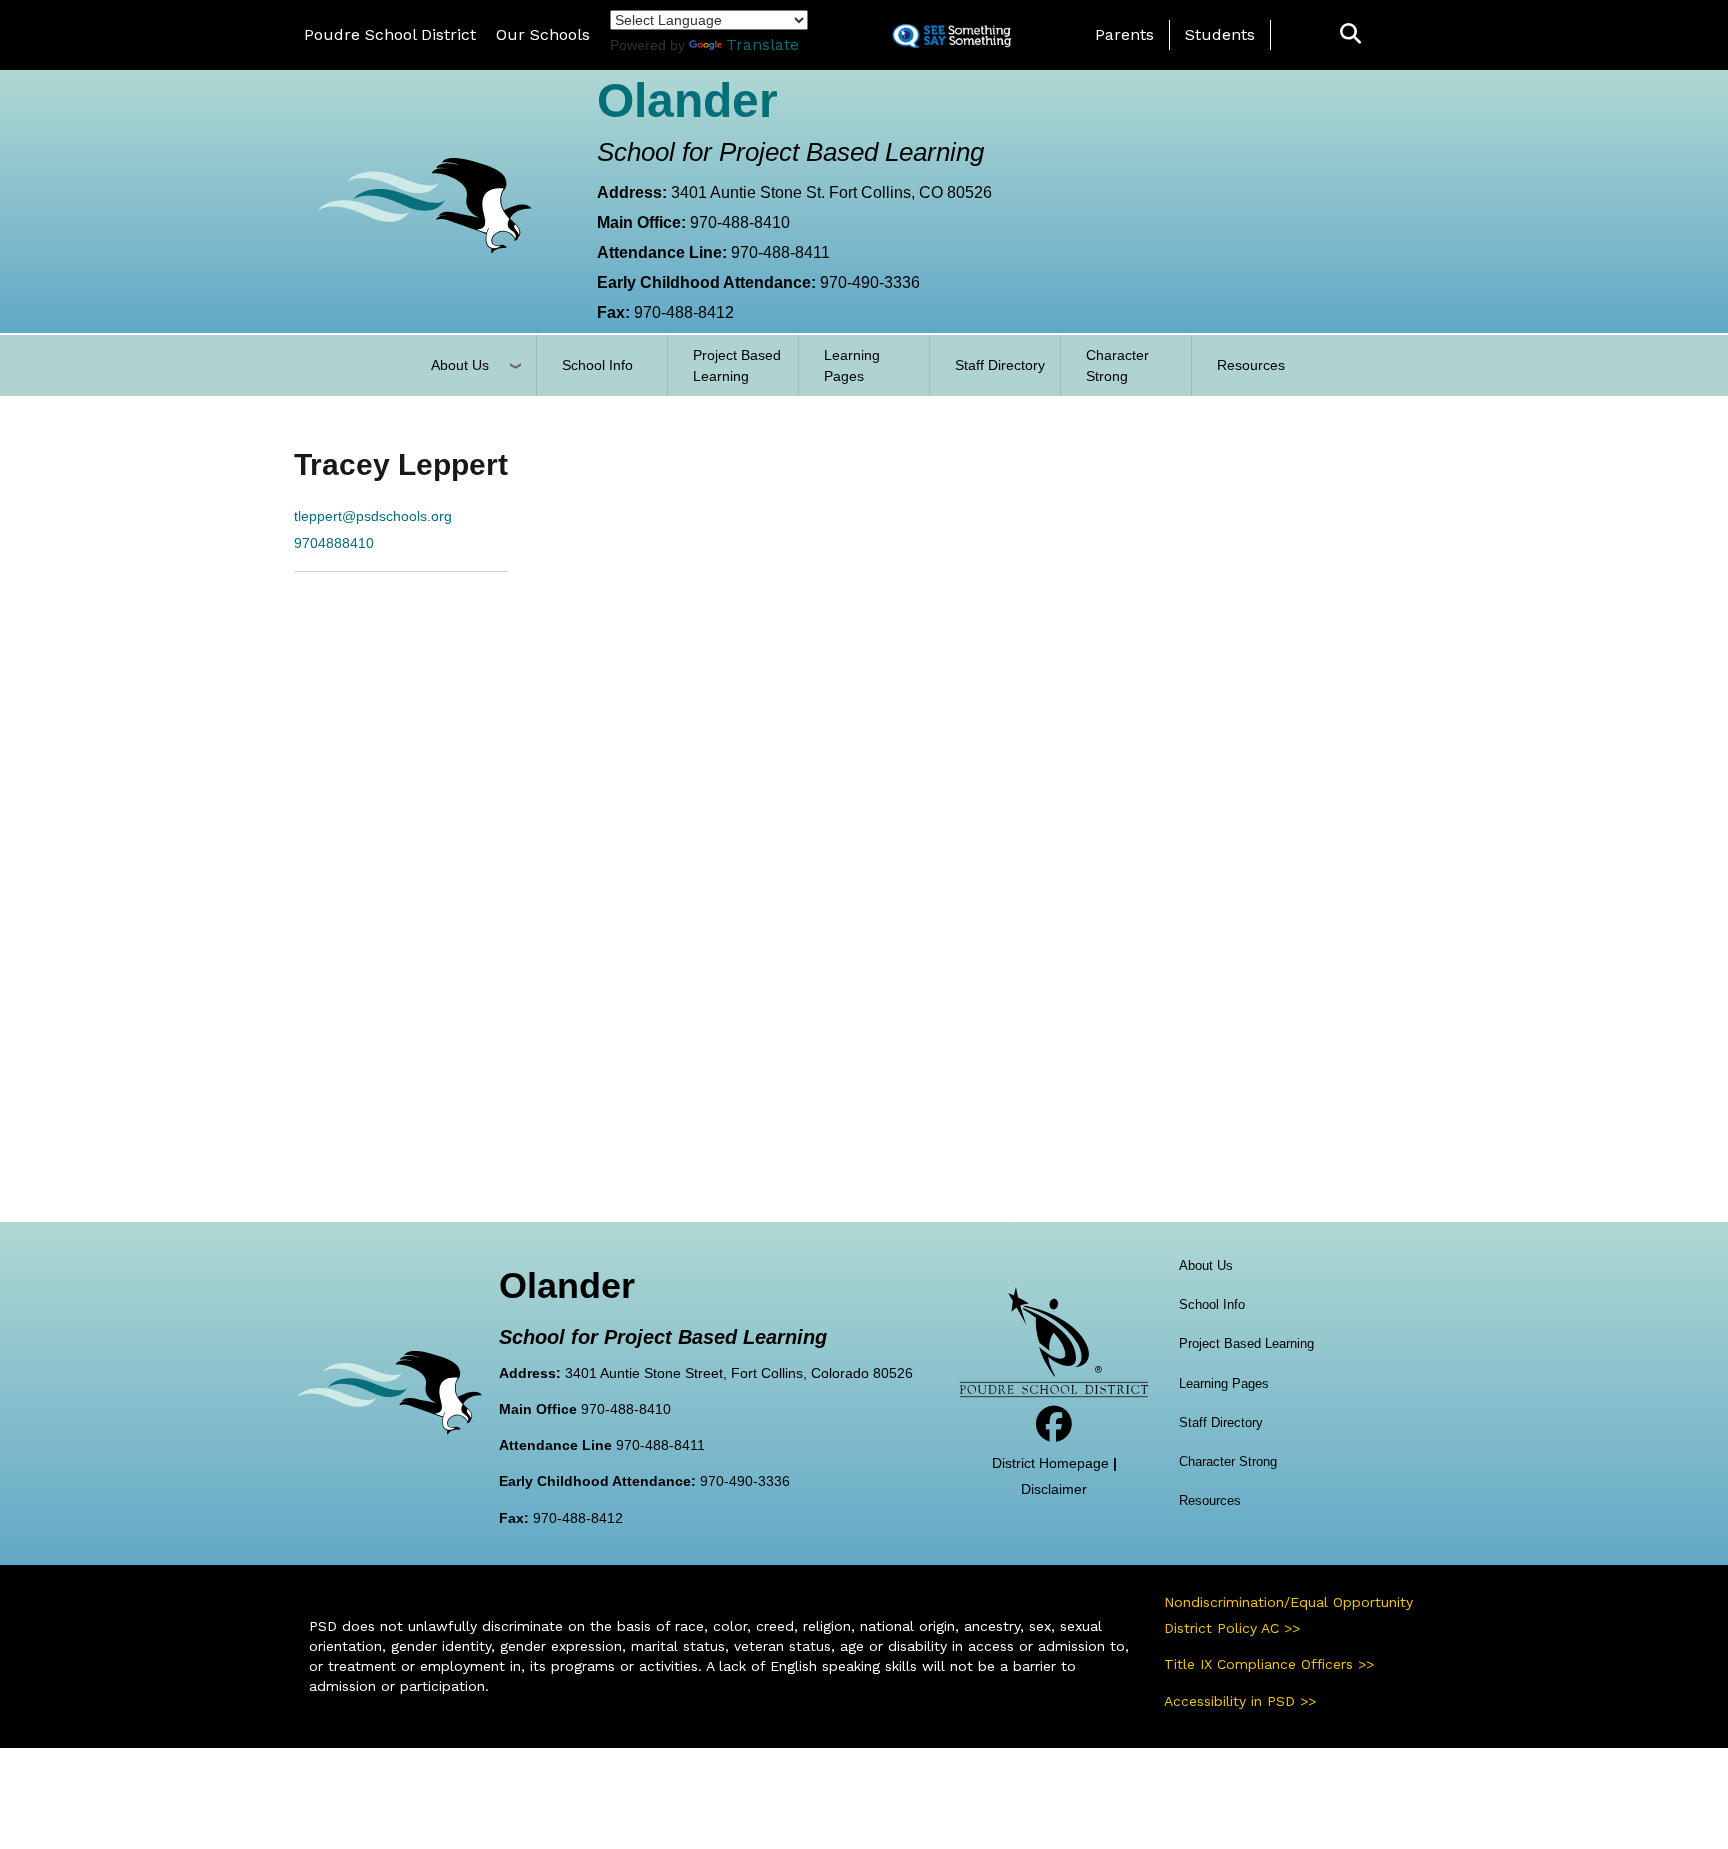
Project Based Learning (737, 365)
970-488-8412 (684, 312)
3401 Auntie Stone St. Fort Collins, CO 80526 (831, 192)
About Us (460, 365)
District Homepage (1050, 1463)
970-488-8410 (740, 222)
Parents (1124, 34)
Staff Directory (1000, 365)
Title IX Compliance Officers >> (1269, 1664)
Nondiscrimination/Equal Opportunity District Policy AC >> (1288, 1615)
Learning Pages (852, 365)
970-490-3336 (870, 282)
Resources (1251, 365)
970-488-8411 (780, 252)
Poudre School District (390, 34)
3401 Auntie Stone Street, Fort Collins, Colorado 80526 (739, 1373)
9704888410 (334, 543)
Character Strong (1117, 365)
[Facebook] (1054, 1432)
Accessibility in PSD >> (1240, 1701)
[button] (1350, 34)
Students (1220, 34)
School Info (597, 365)
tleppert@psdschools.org (373, 516)
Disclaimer (1054, 1489)
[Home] (424, 205)
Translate (762, 44)
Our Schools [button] (543, 34)
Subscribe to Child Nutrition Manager (317, 610)
